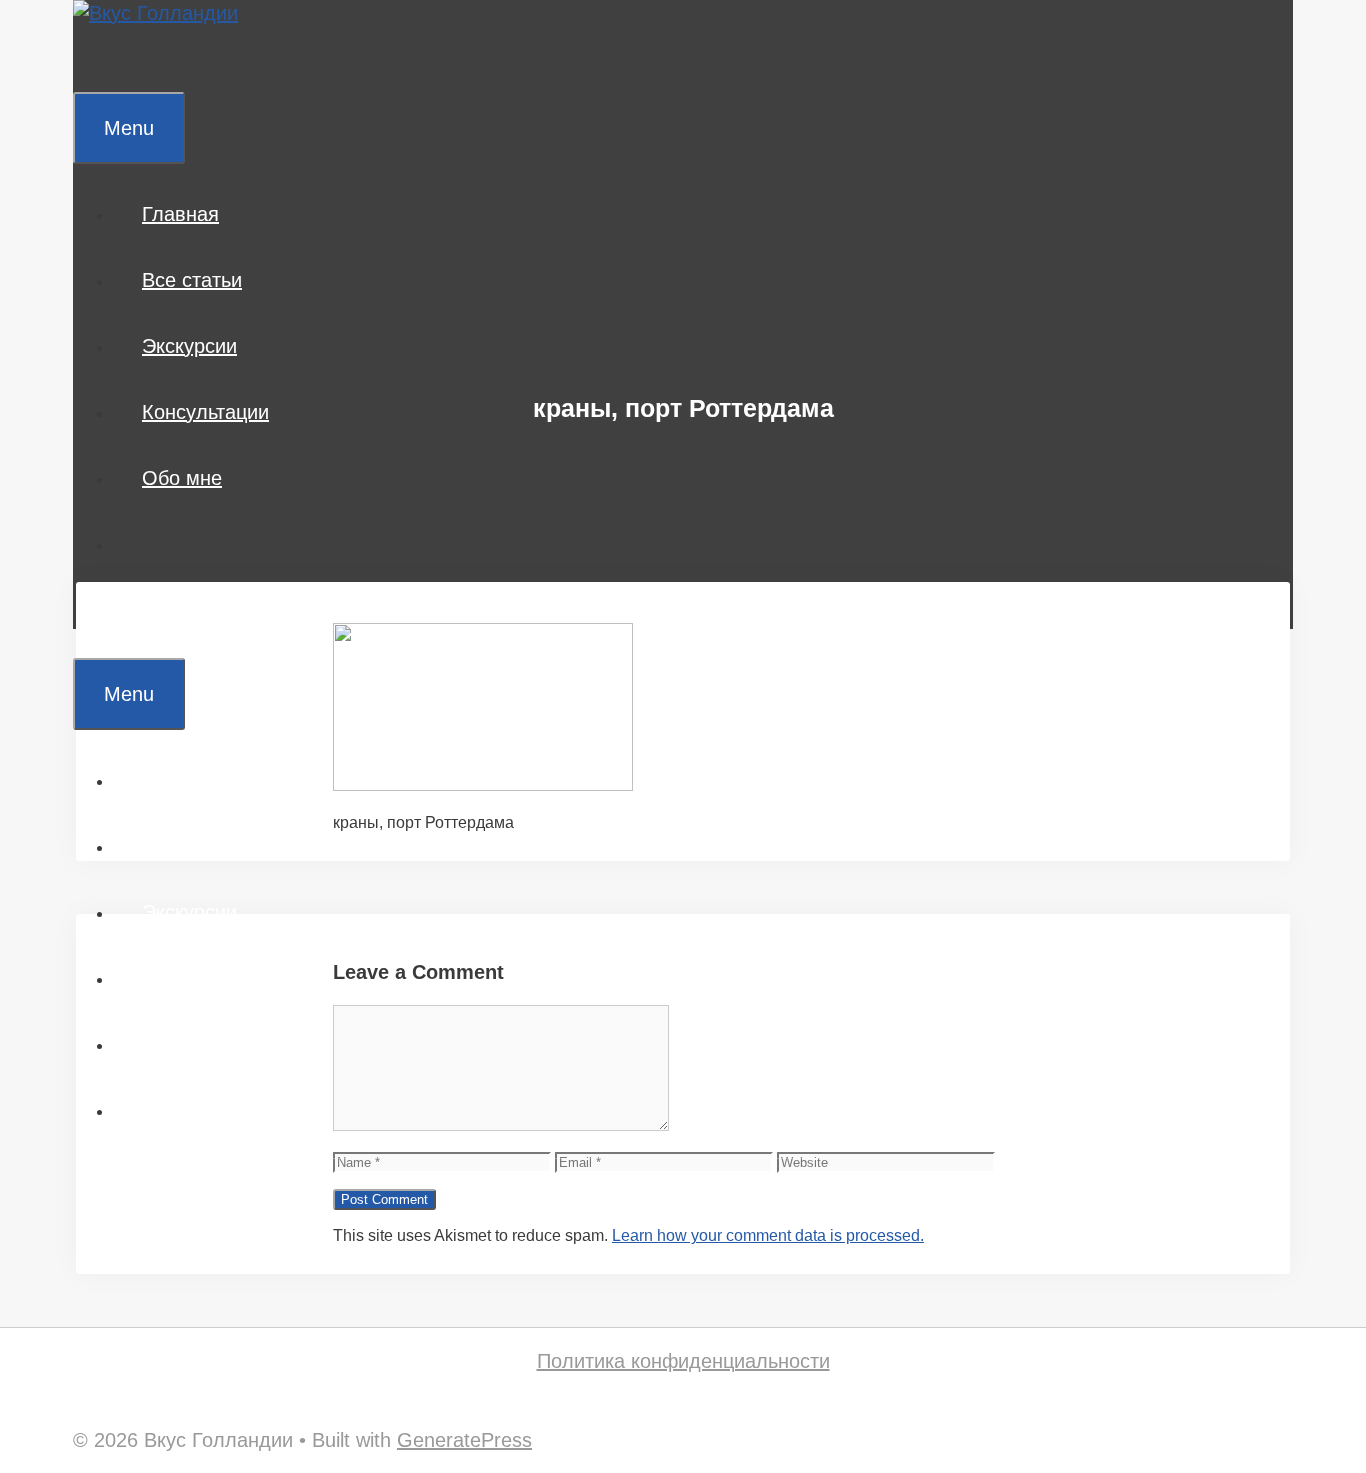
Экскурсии (189, 346)
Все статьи (192, 280)
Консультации (205, 412)
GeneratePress (464, 1440)
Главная (180, 214)
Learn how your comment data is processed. (768, 1235)
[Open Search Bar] (102, 59)
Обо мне (182, 478)
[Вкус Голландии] (155, 13)
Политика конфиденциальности (683, 1361)
